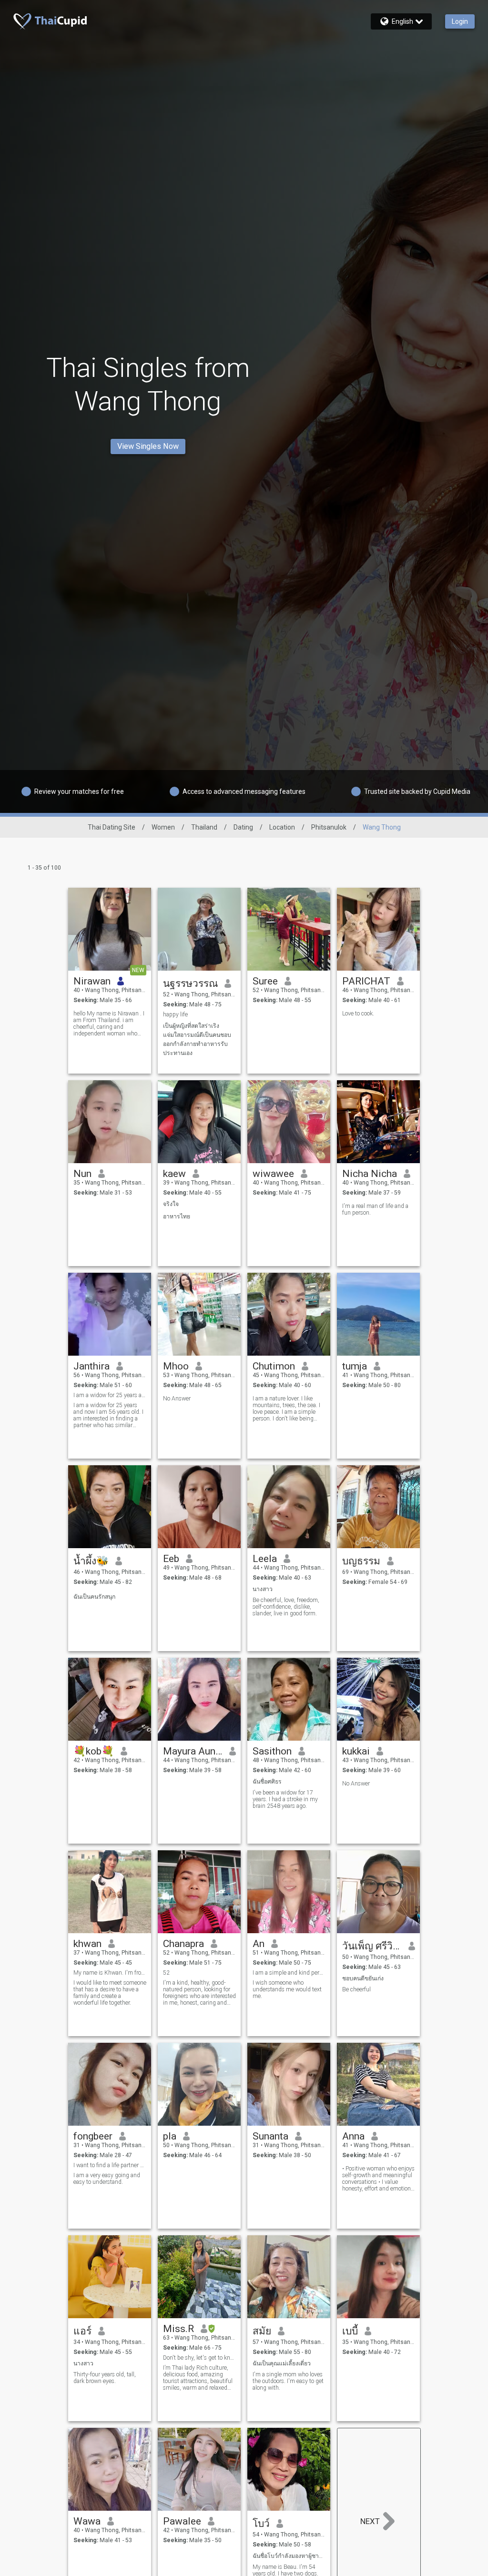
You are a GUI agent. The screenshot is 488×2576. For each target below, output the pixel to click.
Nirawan (92, 981)
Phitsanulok (329, 827)
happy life (175, 1014)
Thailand (204, 827)
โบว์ (261, 2524)
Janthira (91, 1366)
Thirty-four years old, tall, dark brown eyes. (105, 2378)
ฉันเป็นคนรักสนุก (94, 1597)
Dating (243, 827)
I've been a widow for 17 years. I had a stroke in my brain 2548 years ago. (285, 1799)
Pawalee (182, 2521)
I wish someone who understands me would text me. (287, 1989)
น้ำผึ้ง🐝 (91, 1561)
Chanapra (183, 1944)
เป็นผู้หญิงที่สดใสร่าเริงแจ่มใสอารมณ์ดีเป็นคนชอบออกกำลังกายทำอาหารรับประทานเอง (197, 1040)
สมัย (262, 2331)
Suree (265, 981)
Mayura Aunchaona (193, 1751)
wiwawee (273, 1174)
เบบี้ (350, 2331)
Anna (353, 2136)
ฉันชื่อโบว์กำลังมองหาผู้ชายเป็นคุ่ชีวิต (289, 2556)
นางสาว (263, 1589)
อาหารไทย (177, 1217)
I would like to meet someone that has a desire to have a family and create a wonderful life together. (110, 1993)
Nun (82, 1174)
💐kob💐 (94, 1751)
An (259, 1944)
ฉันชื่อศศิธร (267, 1782)
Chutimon (274, 1366)
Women (163, 827)
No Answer (177, 1399)
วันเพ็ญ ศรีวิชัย (372, 1946)
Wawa (87, 2521)
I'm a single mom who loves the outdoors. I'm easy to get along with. (288, 2381)
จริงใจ (171, 1204)
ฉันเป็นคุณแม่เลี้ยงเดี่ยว (282, 2363)
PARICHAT (366, 981)
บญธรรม (361, 1561)
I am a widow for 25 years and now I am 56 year (110, 1395)
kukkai (356, 1751)
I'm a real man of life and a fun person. (375, 1209)
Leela (265, 1559)
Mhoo (176, 1366)
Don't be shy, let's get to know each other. (199, 2358)
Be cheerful (356, 1989)
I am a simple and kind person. (289, 1973)
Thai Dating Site (112, 827)
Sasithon (272, 1751)
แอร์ (82, 2331)
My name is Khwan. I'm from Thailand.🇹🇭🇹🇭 (110, 1973)
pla (170, 2136)
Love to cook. (358, 1014)
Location (282, 827)
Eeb (171, 1559)
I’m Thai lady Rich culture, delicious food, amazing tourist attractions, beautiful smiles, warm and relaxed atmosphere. (198, 2378)
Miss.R (178, 2329)
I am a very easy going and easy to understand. (107, 2179)
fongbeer (93, 2136)
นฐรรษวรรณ (190, 984)
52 (166, 1973)
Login (460, 21)
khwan (87, 1944)
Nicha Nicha (370, 1174)
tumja (355, 1366)
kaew (174, 1174)
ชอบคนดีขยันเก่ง (363, 1978)
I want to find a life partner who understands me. (110, 2165)
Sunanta (270, 2136)
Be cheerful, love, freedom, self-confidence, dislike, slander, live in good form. (286, 1607)
